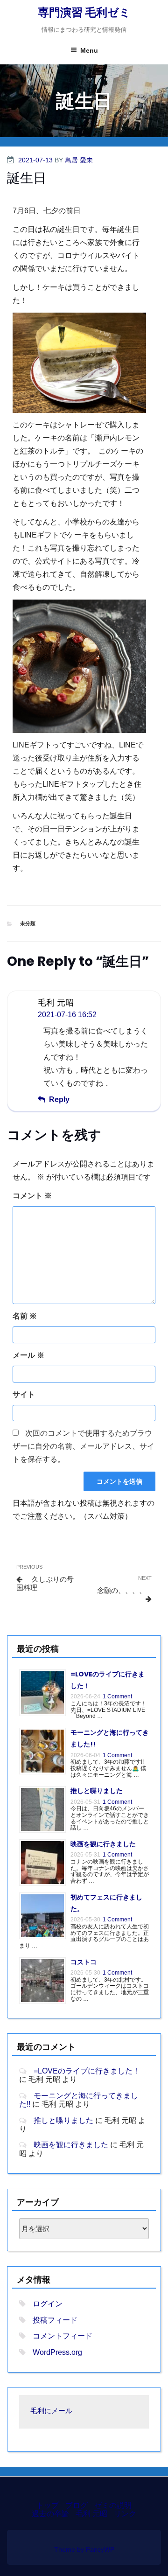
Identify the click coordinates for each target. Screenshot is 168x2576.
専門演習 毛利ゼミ (84, 12)
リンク (125, 2514)
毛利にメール (51, 2412)
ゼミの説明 (113, 2505)
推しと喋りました (97, 1791)
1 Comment (117, 1696)
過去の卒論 (50, 2514)
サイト (24, 1394)
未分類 (28, 923)
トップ (48, 2505)
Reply (59, 1100)
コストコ (84, 1962)
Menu (89, 50)
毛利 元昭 (91, 2514)
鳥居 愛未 (79, 160)
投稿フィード (55, 2320)
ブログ (77, 2505)
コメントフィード (63, 2336)
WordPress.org (57, 2352)
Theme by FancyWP (84, 2549)
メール (28, 1355)
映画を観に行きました (103, 1844)
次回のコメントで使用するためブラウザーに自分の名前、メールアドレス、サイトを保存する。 (84, 1446)
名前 (25, 1316)
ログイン (48, 2304)
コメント (32, 1196)
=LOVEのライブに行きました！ (87, 2071)
